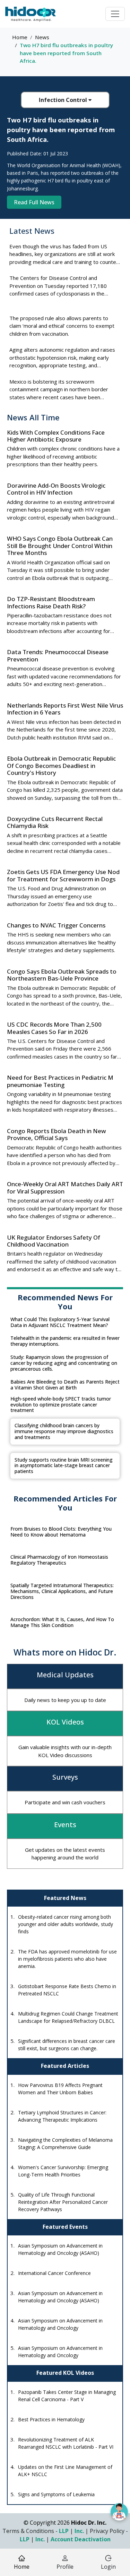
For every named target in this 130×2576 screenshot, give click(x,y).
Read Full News (34, 202)
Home (20, 37)
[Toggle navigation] (115, 14)
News (42, 37)
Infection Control (64, 100)
